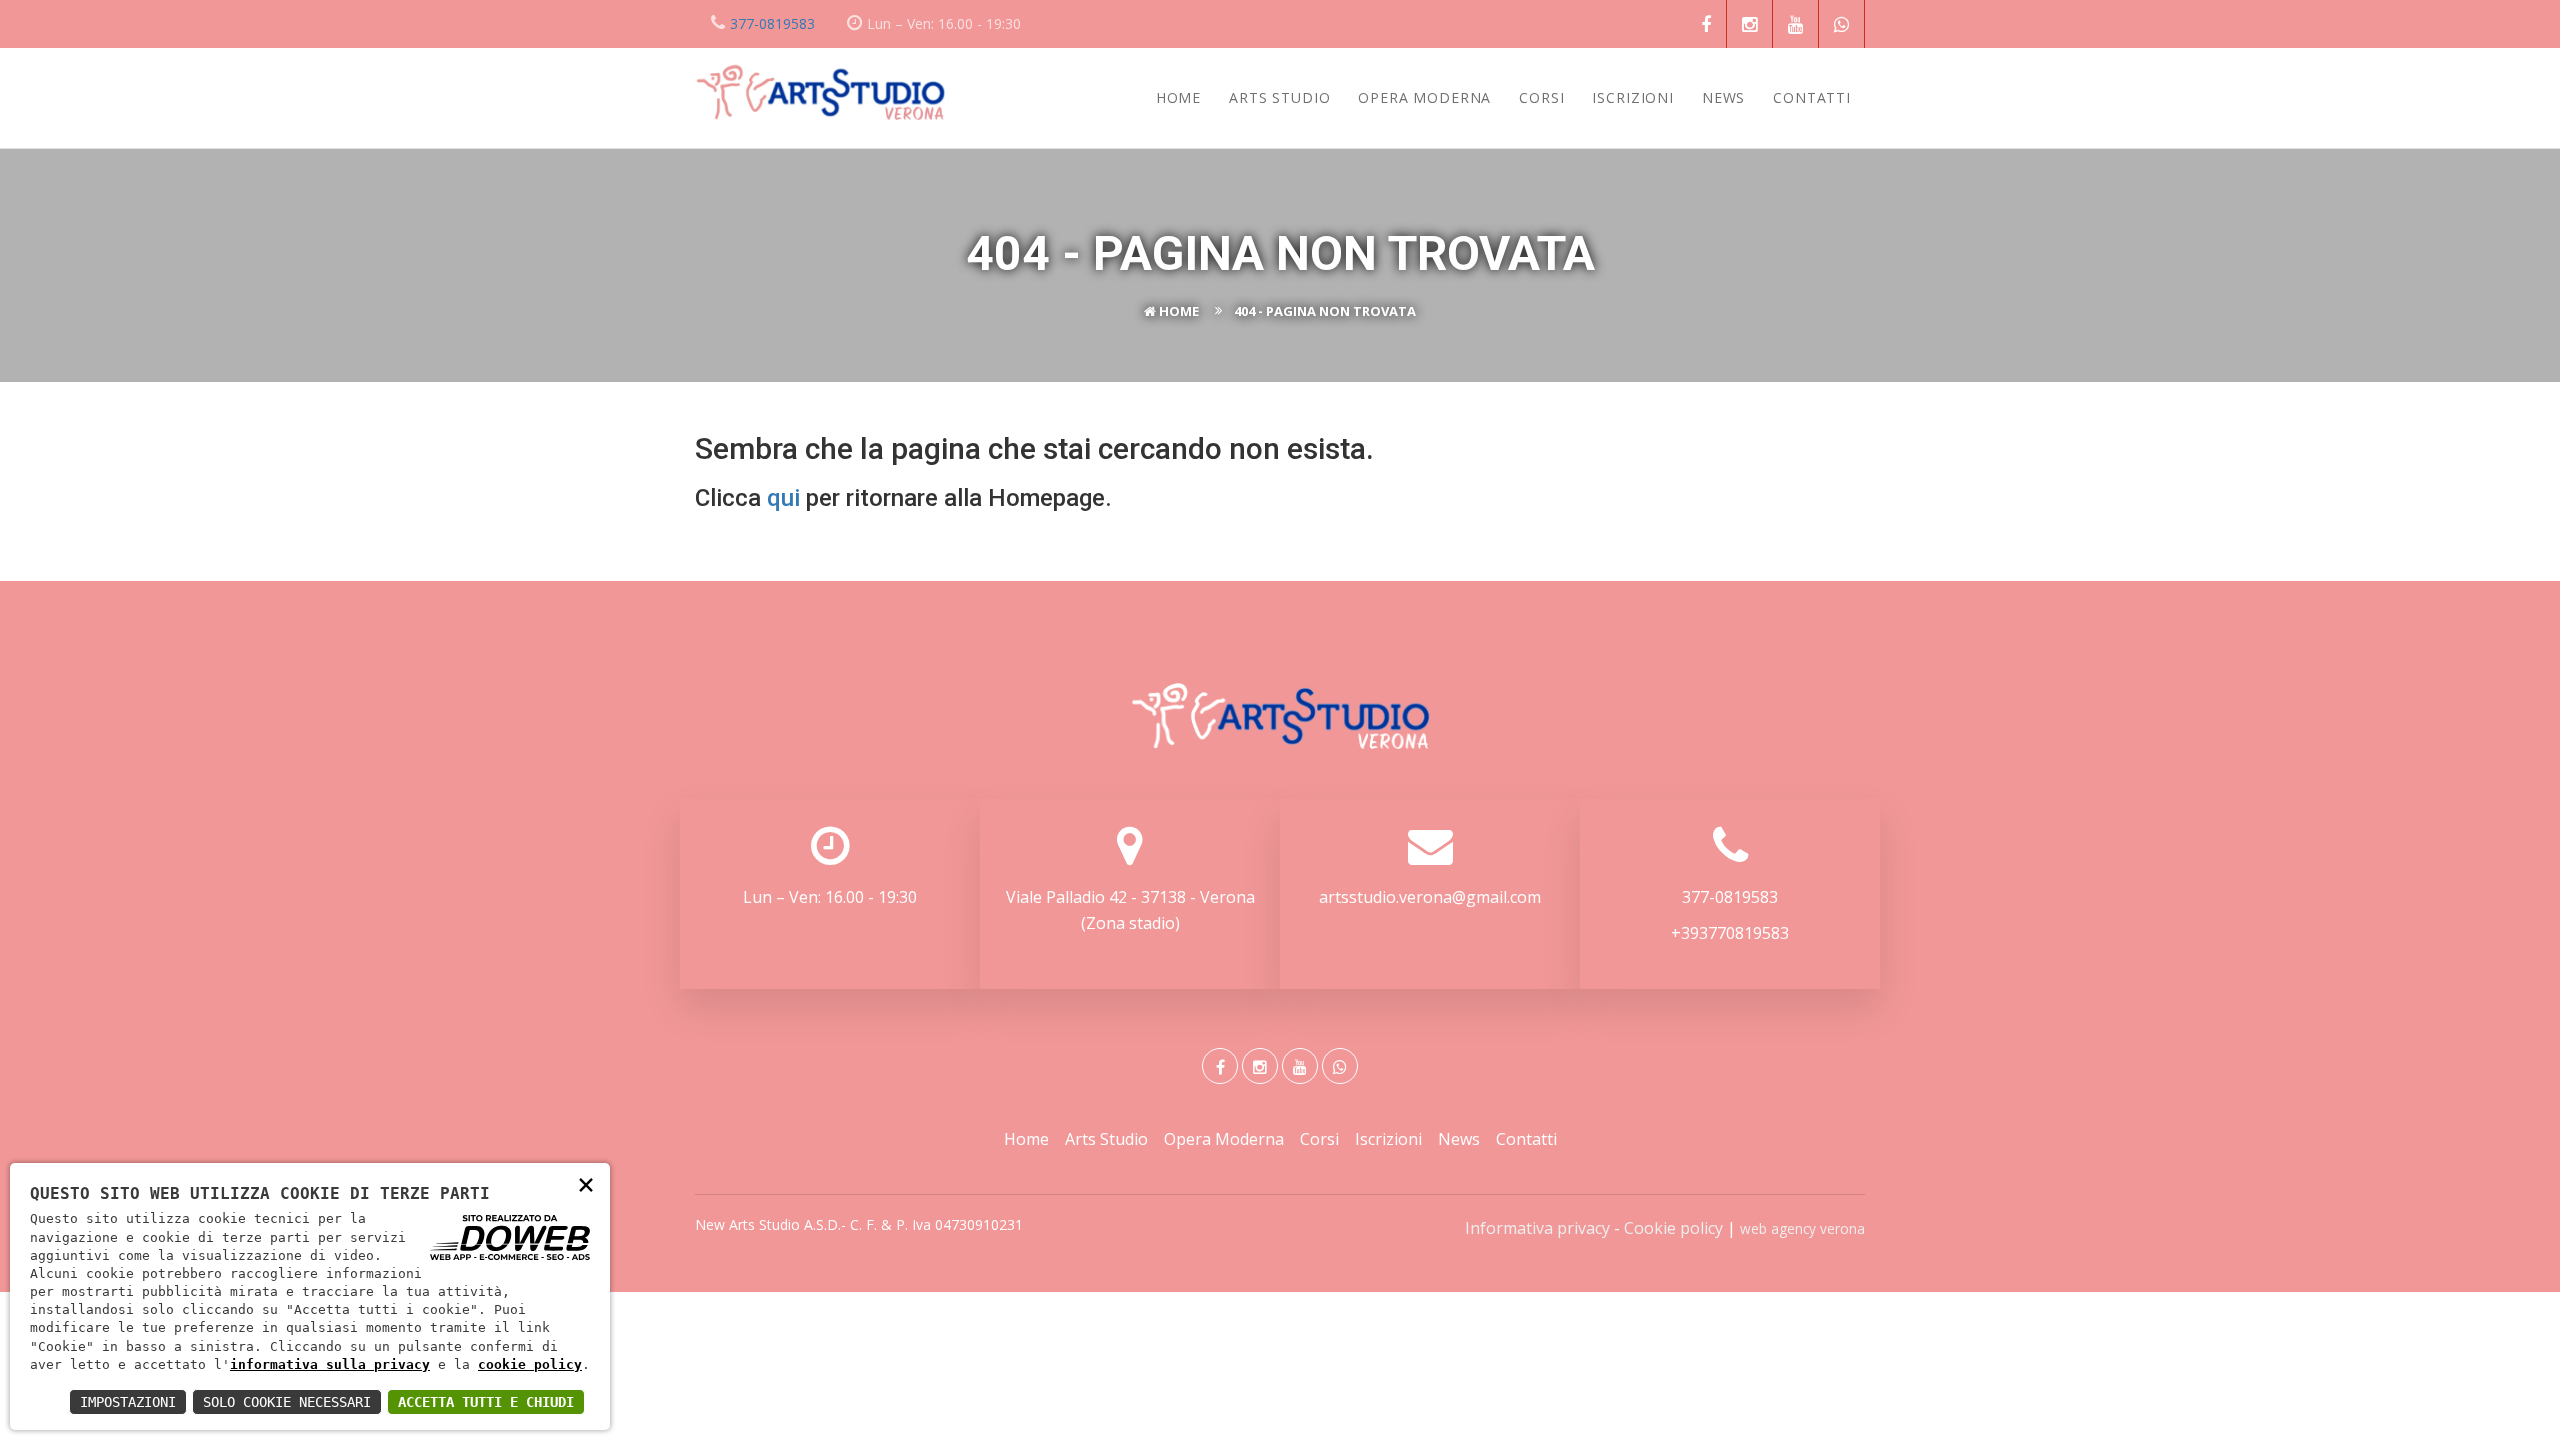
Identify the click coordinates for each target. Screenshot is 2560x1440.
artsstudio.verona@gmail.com (1430, 897)
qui (783, 498)
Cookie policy (1673, 1228)
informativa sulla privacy (330, 1364)
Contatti (1812, 97)
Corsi (1541, 97)
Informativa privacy (1537, 1228)
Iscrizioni (1632, 97)
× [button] (586, 1183)
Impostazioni (128, 1402)
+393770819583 (1730, 933)
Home (1178, 97)
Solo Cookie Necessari (287, 1402)
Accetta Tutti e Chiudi (486, 1402)
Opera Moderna (1424, 97)
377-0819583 (772, 23)
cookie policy (530, 1364)
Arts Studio (1279, 97)
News (1723, 97)
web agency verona (1802, 1228)
